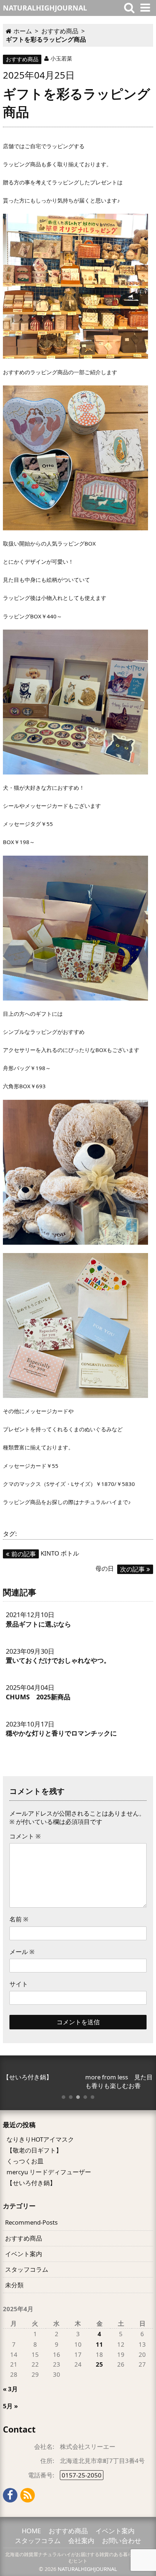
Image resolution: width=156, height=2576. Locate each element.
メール (22, 1952)
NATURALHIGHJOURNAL (87, 2569)
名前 (19, 1919)
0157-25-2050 (82, 2475)
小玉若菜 (61, 58)
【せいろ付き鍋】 (31, 2183)
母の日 (120, 1568)
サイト (19, 1984)
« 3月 (10, 2389)
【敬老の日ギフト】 (34, 2150)
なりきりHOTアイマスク (40, 2139)
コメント (25, 1836)
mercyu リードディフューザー (49, 2172)
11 (99, 2344)
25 (99, 2364)
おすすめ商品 (22, 59)
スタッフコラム (27, 2269)
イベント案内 (24, 2254)
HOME (31, 2531)
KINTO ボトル (45, 1553)
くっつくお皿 (25, 2161)
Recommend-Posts (31, 2222)
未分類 (14, 2285)
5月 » (10, 2406)
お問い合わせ (122, 2540)
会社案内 (81, 2540)
